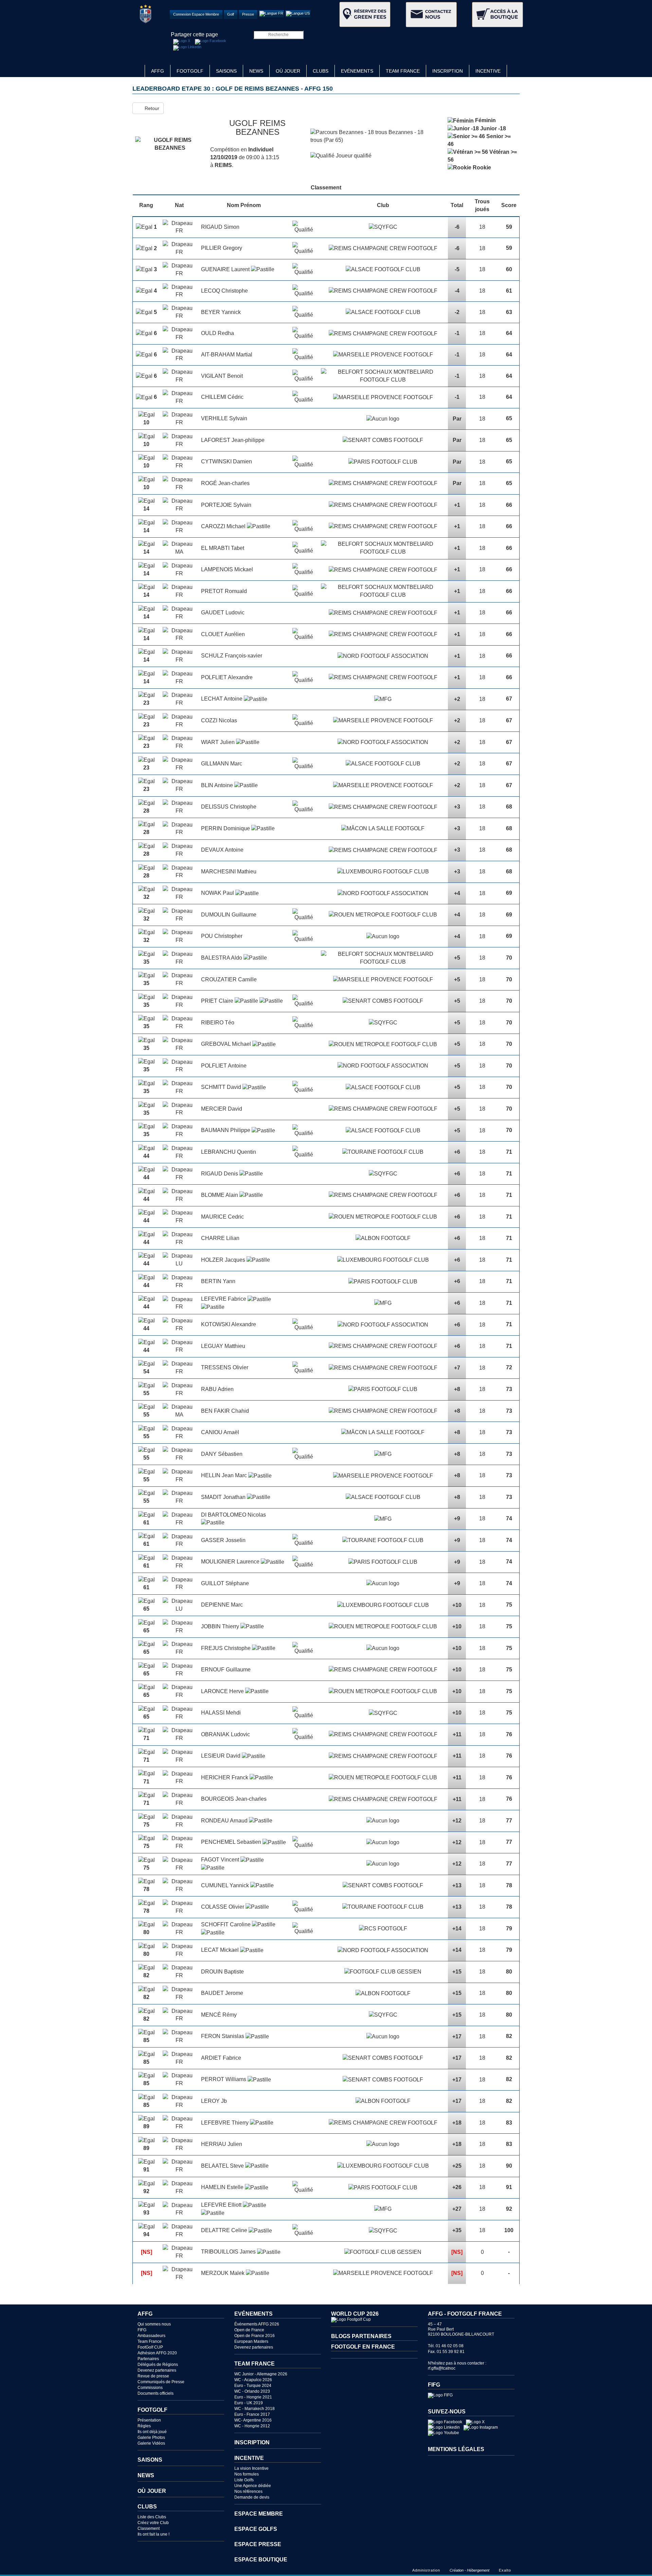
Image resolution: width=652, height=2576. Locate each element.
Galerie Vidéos (151, 2443)
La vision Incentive (251, 2468)
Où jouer (288, 71)
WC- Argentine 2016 (253, 2420)
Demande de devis (252, 2497)
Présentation (149, 2420)
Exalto (505, 2570)
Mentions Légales (456, 2449)
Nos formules (247, 2474)
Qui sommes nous (154, 2324)
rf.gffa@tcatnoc (442, 2368)
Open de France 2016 (255, 2336)
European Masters (251, 2341)
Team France (403, 71)
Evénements (357, 71)
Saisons (226, 71)
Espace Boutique (261, 2560)
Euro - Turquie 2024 (253, 2386)
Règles (144, 2426)
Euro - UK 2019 (249, 2403)
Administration (426, 2570)
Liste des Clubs (152, 2517)
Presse (248, 14)
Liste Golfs (244, 2480)
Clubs (321, 71)
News (256, 71)
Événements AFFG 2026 (257, 2324)
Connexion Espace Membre (196, 14)
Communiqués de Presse (161, 2382)
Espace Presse (258, 2544)
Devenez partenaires (157, 2370)
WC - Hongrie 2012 (252, 2426)
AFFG (158, 71)
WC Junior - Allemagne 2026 (261, 2374)
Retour (150, 108)
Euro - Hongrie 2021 (253, 2397)
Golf (231, 14)
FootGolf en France (363, 2347)
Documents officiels (156, 2393)
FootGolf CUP (150, 2347)
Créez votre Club (153, 2523)
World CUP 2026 (355, 2314)
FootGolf (190, 71)
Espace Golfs (256, 2529)
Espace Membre (259, 2514)
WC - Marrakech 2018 (255, 2409)
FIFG (142, 2330)
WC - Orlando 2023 (252, 2391)
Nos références (248, 2491)
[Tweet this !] (182, 42)
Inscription (448, 71)
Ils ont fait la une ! (153, 2534)
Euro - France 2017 (252, 2414)
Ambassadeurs (151, 2336)
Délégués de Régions (158, 2365)
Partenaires (148, 2359)
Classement (149, 2528)
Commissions (150, 2388)
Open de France (249, 2330)
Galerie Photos (151, 2438)
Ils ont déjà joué (152, 2432)
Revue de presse (153, 2376)
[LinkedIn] (187, 48)
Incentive (488, 71)
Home (139, 71)
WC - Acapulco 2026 (253, 2380)
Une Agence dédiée (253, 2486)
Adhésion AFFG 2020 (157, 2353)
